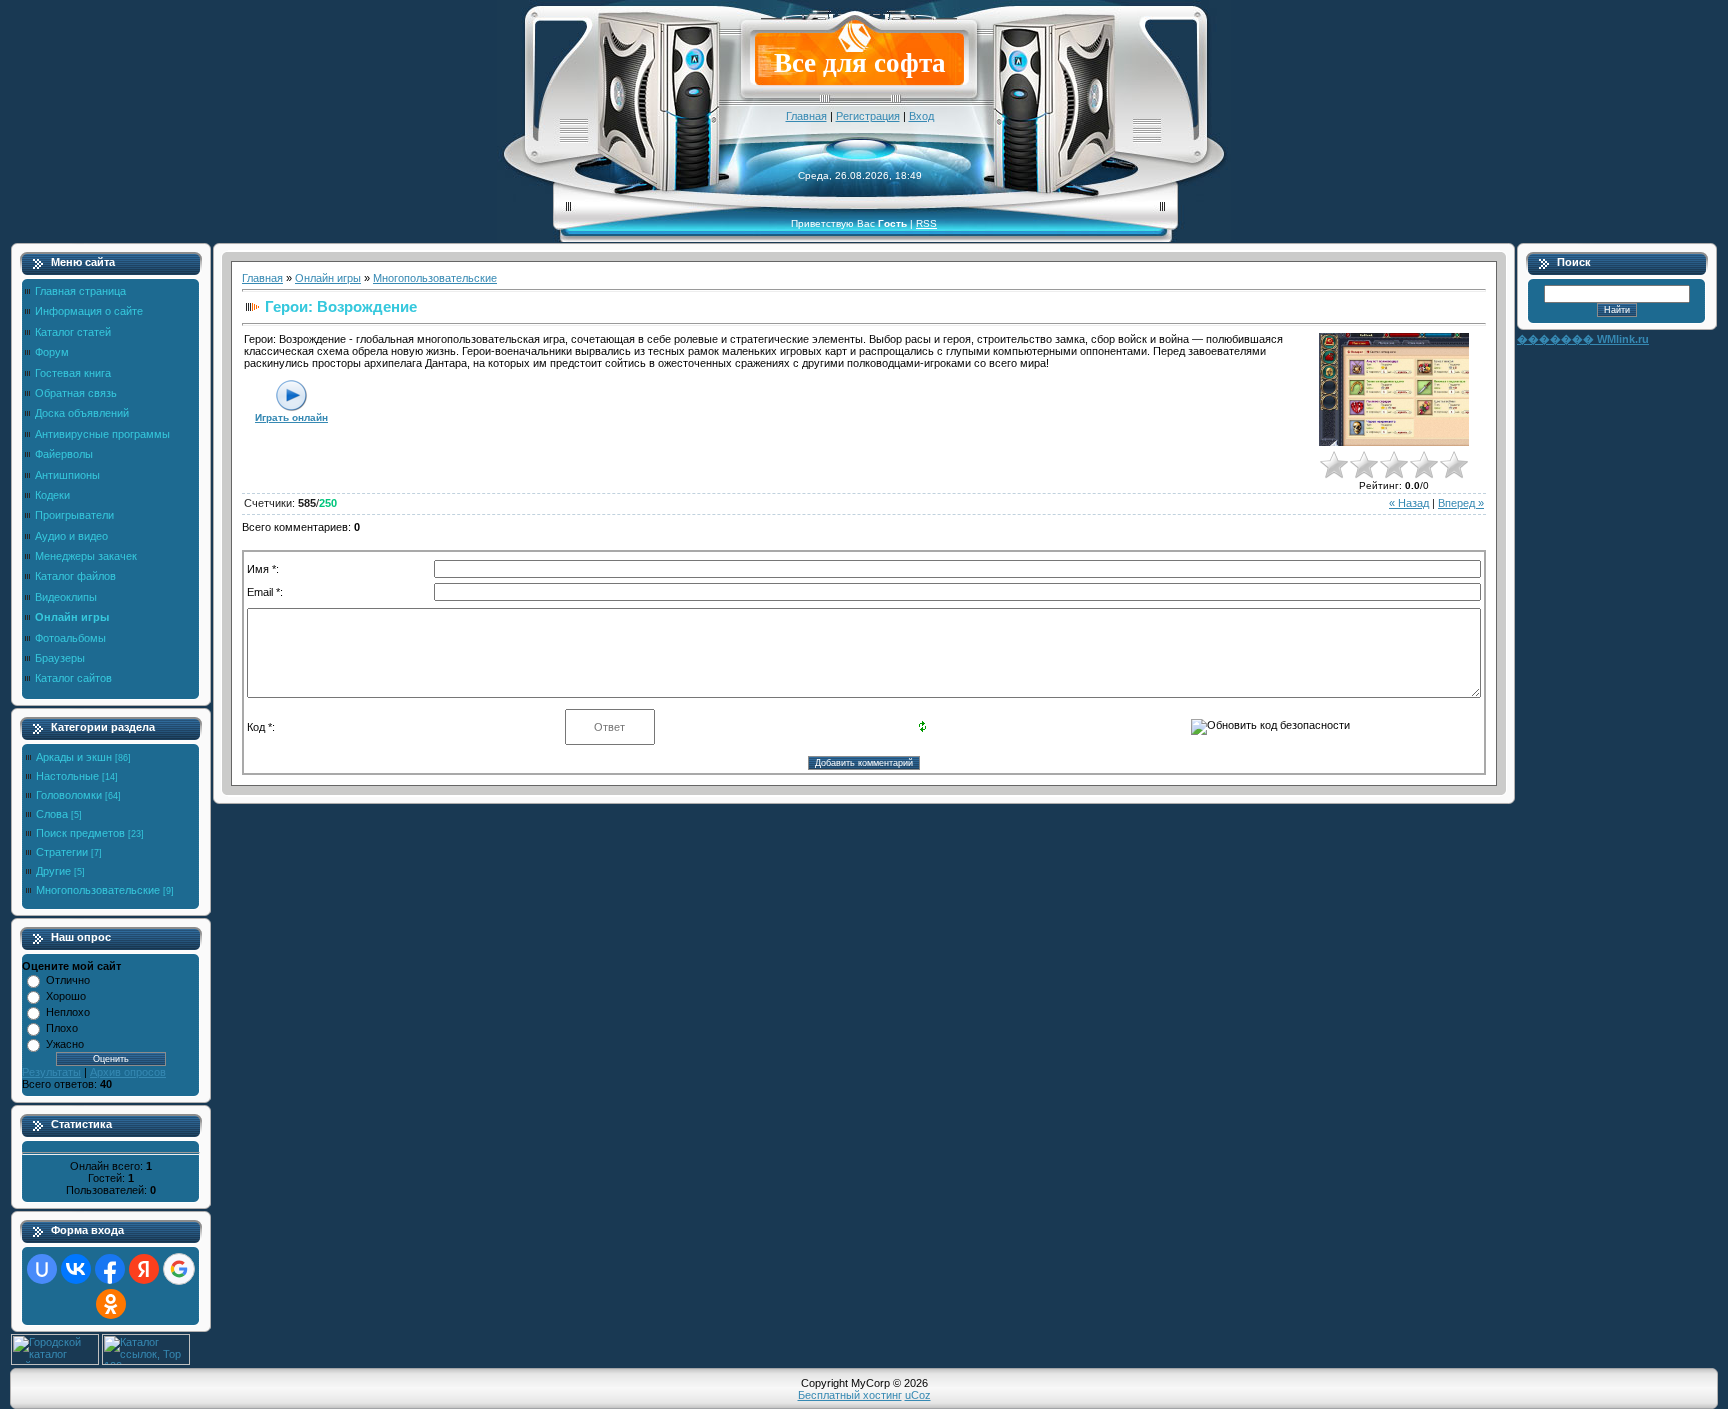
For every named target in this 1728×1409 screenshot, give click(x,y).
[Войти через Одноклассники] (111, 1304)
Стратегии (62, 852)
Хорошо (66, 996)
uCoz (918, 1395)
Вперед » (1461, 503)
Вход (921, 116)
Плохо (62, 1028)
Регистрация (868, 116)
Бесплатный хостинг (850, 1395)
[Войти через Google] (179, 1269)
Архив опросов (128, 1072)
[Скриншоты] (1394, 389)
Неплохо (68, 1012)
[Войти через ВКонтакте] (76, 1269)
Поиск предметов (80, 833)
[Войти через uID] (42, 1269)
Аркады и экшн (74, 757)
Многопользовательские (98, 890)
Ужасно (65, 1044)
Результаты (51, 1072)
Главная (806, 116)
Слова (52, 814)
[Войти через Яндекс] (144, 1269)
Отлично (68, 980)
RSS (926, 223)
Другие (53, 871)
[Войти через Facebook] (110, 1269)
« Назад (1409, 503)
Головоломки (69, 795)
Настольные (67, 776)
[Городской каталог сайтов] (55, 1361)
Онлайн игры (328, 278)
